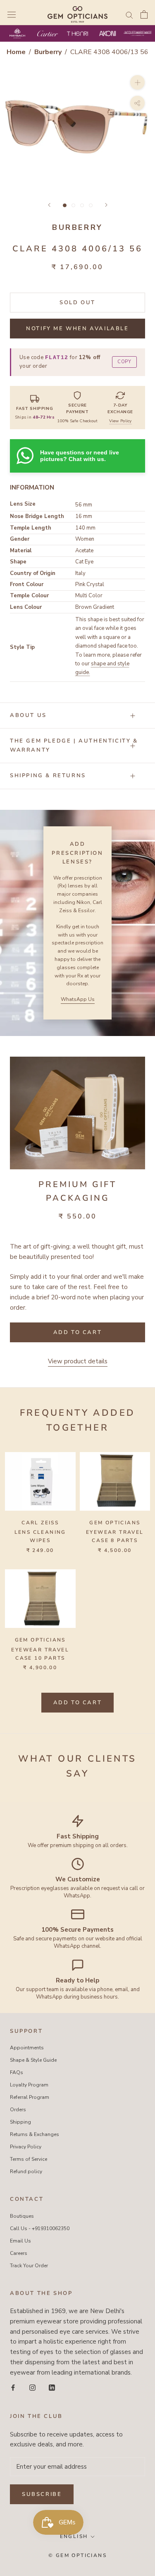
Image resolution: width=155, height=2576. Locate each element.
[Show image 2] (73, 205)
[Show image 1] (65, 205)
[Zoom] (137, 82)
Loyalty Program (29, 2085)
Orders (18, 2110)
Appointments (27, 2048)
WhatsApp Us (78, 999)
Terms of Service (29, 2159)
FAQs (17, 2072)
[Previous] (49, 205)
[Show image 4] (91, 205)
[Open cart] (144, 14)
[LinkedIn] (52, 2387)
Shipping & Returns (48, 776)
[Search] (129, 15)
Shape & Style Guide (33, 2060)
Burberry (49, 52)
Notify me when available (77, 329)
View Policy (120, 421)
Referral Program (30, 2097)
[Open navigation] (12, 14)
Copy (124, 362)
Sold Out (77, 303)
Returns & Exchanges (35, 2134)
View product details (78, 1361)
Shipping (20, 2122)
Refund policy (26, 2172)
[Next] (106, 205)
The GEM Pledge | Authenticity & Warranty (74, 745)
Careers (19, 2253)
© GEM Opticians (77, 2555)
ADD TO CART (78, 1703)
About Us (28, 715)
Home (16, 52)
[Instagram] (32, 2387)
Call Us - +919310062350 (40, 2228)
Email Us (20, 2241)
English (74, 2536)
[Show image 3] (82, 205)
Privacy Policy (26, 2147)
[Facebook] (13, 2387)
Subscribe (42, 2494)
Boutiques (22, 2216)
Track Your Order (29, 2266)
